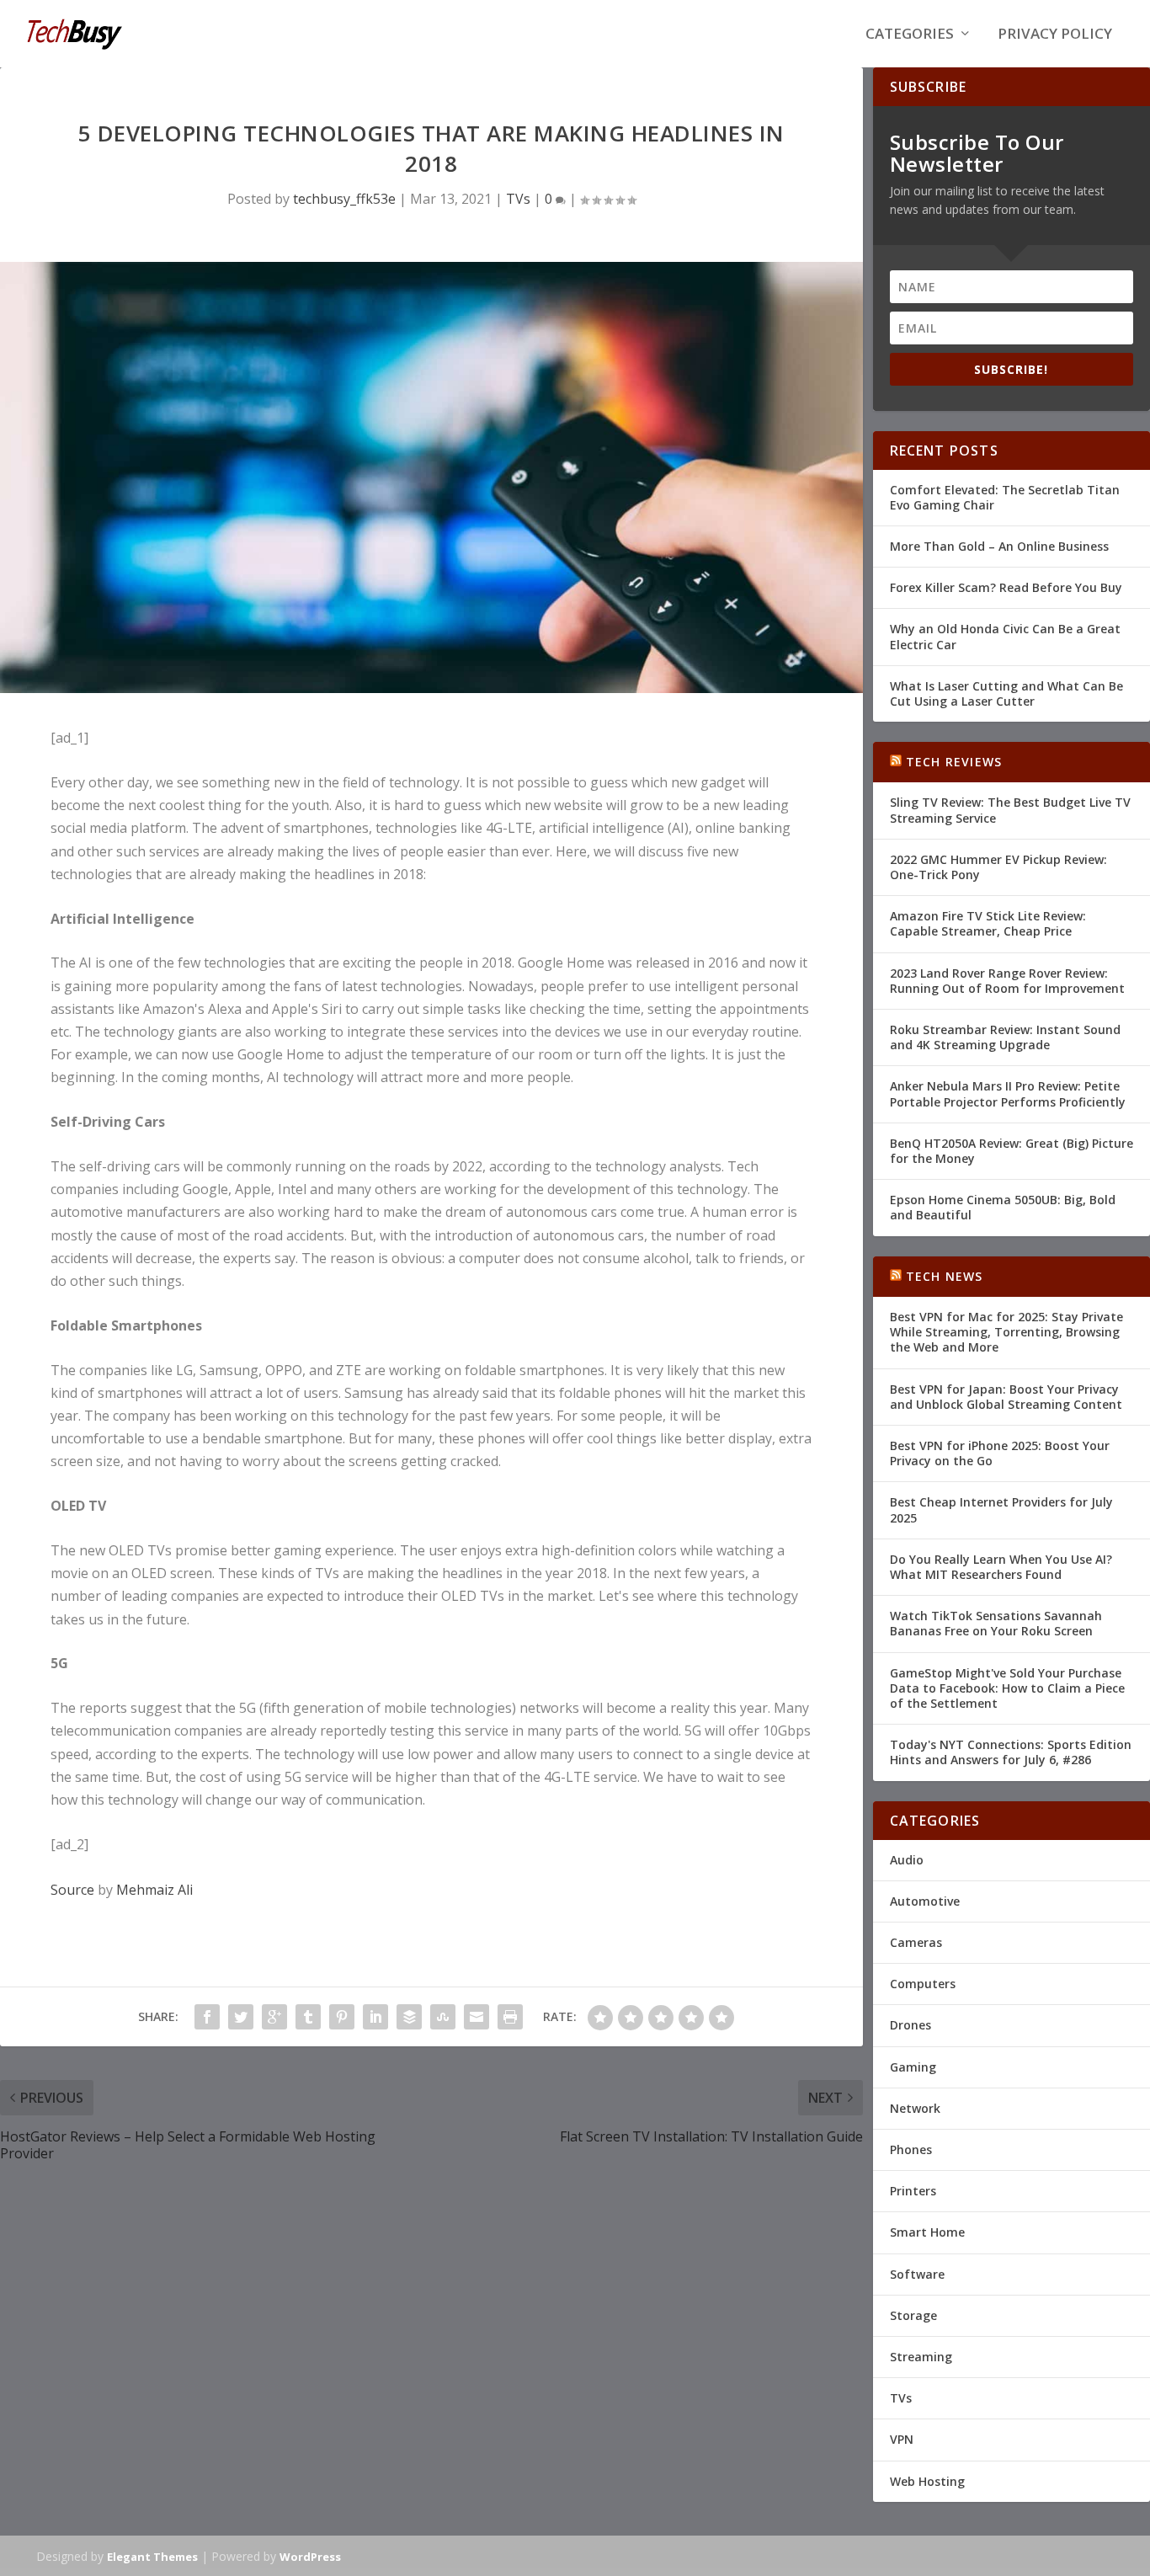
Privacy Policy (1055, 35)
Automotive (925, 1901)
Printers (913, 2191)
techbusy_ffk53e (344, 199)
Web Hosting (927, 2481)
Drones (910, 2025)
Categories (910, 35)
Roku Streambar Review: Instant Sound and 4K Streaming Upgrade (1005, 1037)
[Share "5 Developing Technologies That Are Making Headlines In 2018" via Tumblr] (308, 2017)
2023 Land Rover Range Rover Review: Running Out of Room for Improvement (1007, 981)
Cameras (916, 1942)
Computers (923, 1984)
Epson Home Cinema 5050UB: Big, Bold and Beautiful (1003, 1207)
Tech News (945, 1276)
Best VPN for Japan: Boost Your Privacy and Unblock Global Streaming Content (1006, 1397)
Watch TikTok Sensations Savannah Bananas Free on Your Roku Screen (996, 1623)
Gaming (913, 2067)
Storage (913, 2315)
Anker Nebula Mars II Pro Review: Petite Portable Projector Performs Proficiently (1008, 1093)
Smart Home (927, 2232)
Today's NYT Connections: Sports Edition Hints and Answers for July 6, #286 (1011, 1752)
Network (915, 2108)
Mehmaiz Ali (154, 1890)
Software (917, 2274)
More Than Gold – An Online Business (999, 546)
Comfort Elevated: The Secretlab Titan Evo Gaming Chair (1005, 497)
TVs (518, 199)
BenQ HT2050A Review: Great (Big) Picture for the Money (1012, 1151)
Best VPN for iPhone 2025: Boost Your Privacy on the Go (1000, 1453)
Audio (907, 1860)
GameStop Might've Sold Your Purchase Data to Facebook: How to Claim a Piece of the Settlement (1007, 1688)
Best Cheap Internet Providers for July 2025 (1001, 1509)
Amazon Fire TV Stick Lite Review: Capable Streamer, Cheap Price (988, 923)
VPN (902, 2439)
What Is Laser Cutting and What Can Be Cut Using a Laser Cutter (1006, 693)
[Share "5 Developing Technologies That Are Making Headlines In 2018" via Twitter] (241, 2017)
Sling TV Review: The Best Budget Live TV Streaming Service (1010, 810)
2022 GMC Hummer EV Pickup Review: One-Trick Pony (998, 867)
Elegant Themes (152, 2557)
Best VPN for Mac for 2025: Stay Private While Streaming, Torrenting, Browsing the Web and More (1006, 1332)
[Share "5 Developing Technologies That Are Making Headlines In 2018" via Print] (510, 2017)
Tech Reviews (954, 762)
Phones (911, 2149)
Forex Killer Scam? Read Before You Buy (1006, 587)
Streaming (921, 2357)
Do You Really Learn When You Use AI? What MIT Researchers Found (1001, 1567)
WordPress (310, 2557)
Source (72, 1890)
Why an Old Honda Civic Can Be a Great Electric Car (1005, 636)
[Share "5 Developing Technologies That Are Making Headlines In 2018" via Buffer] (409, 2017)
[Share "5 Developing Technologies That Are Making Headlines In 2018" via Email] (477, 2017)
